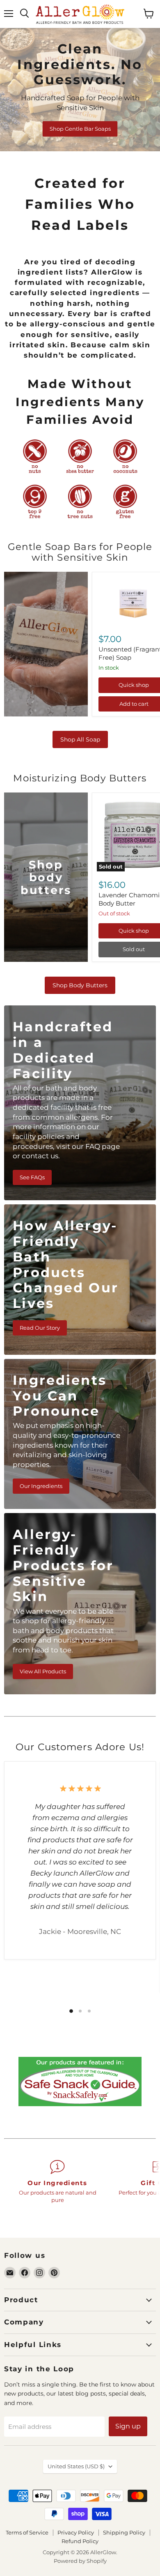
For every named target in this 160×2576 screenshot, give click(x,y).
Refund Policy (80, 2541)
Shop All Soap (80, 739)
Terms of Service (27, 2532)
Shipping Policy (124, 2532)
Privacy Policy (76, 2532)
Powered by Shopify (80, 2561)
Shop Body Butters (80, 985)
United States (76, 2466)
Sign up (128, 2426)
